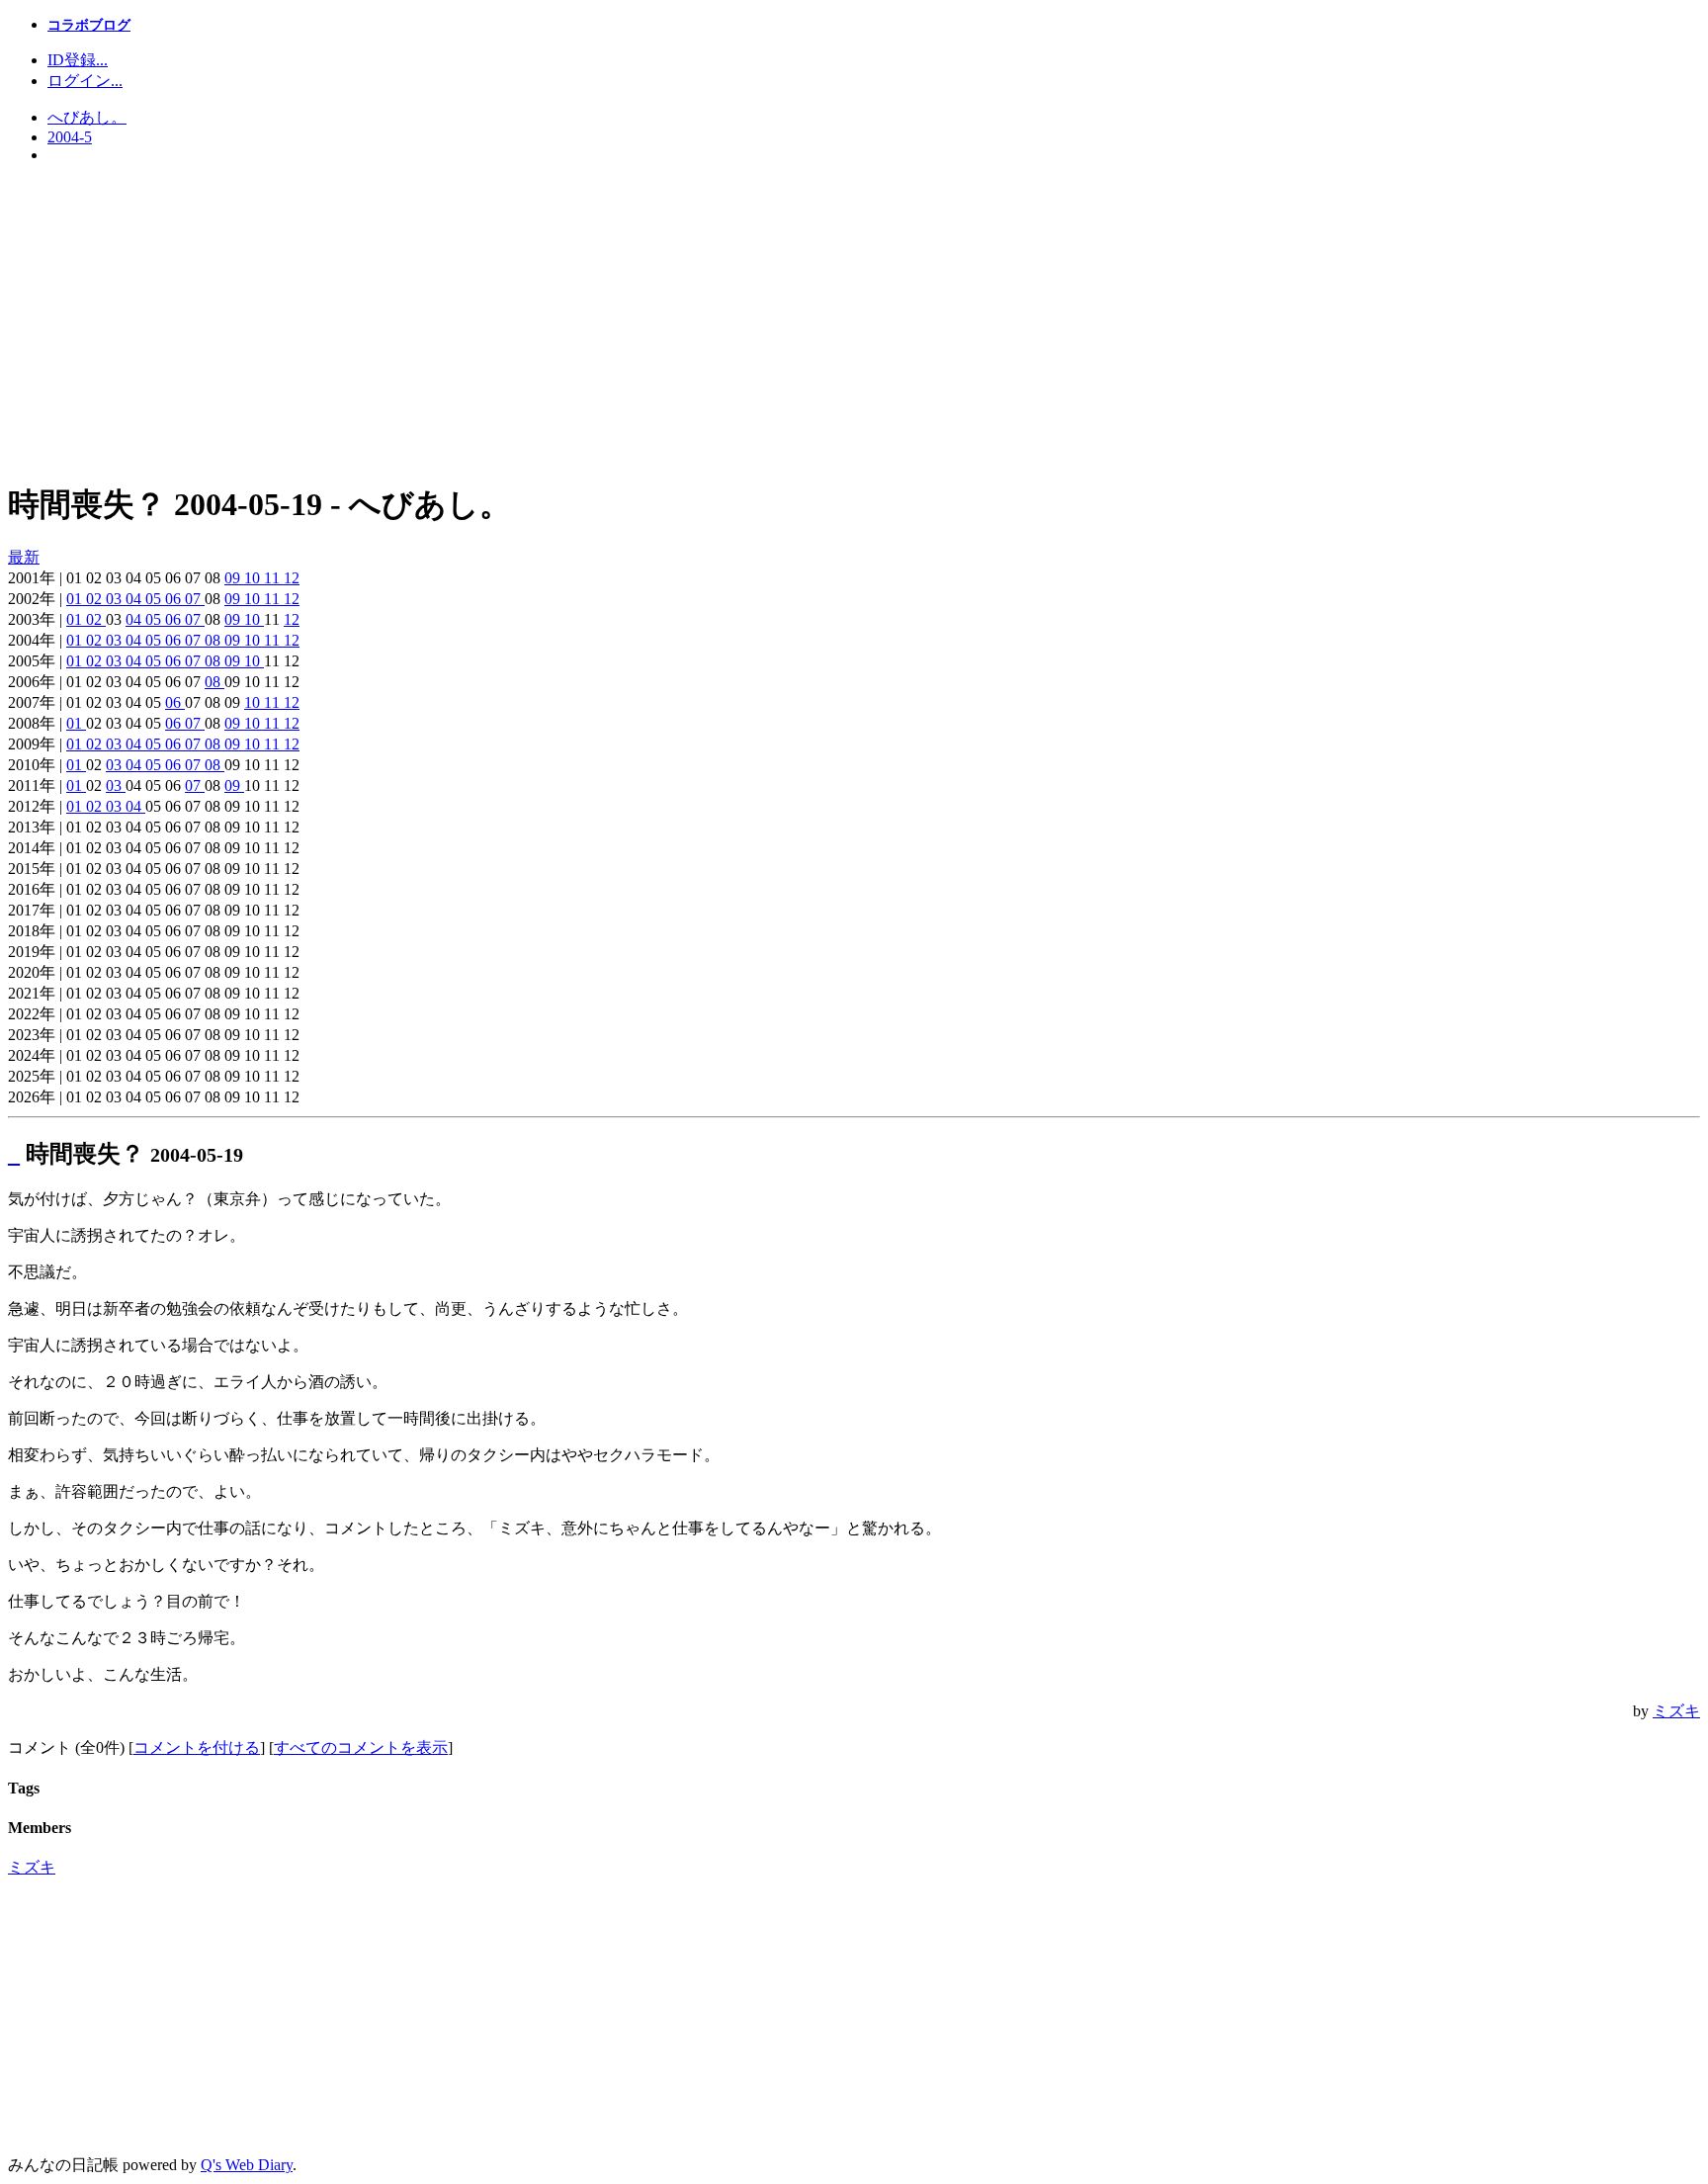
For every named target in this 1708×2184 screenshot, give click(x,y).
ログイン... (85, 81)
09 (234, 578)
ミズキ (1676, 1711)
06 (175, 599)
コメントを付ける (197, 1747)
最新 (24, 557)
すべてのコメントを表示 (361, 1747)
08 (214, 640)
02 (96, 599)
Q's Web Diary (247, 2165)
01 (76, 599)
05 (155, 599)
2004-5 (70, 137)
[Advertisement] (854, 323)
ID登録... (78, 60)
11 (274, 578)
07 (195, 599)
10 (254, 578)
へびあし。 (87, 117)
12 (292, 578)
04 (135, 599)
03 (116, 599)
